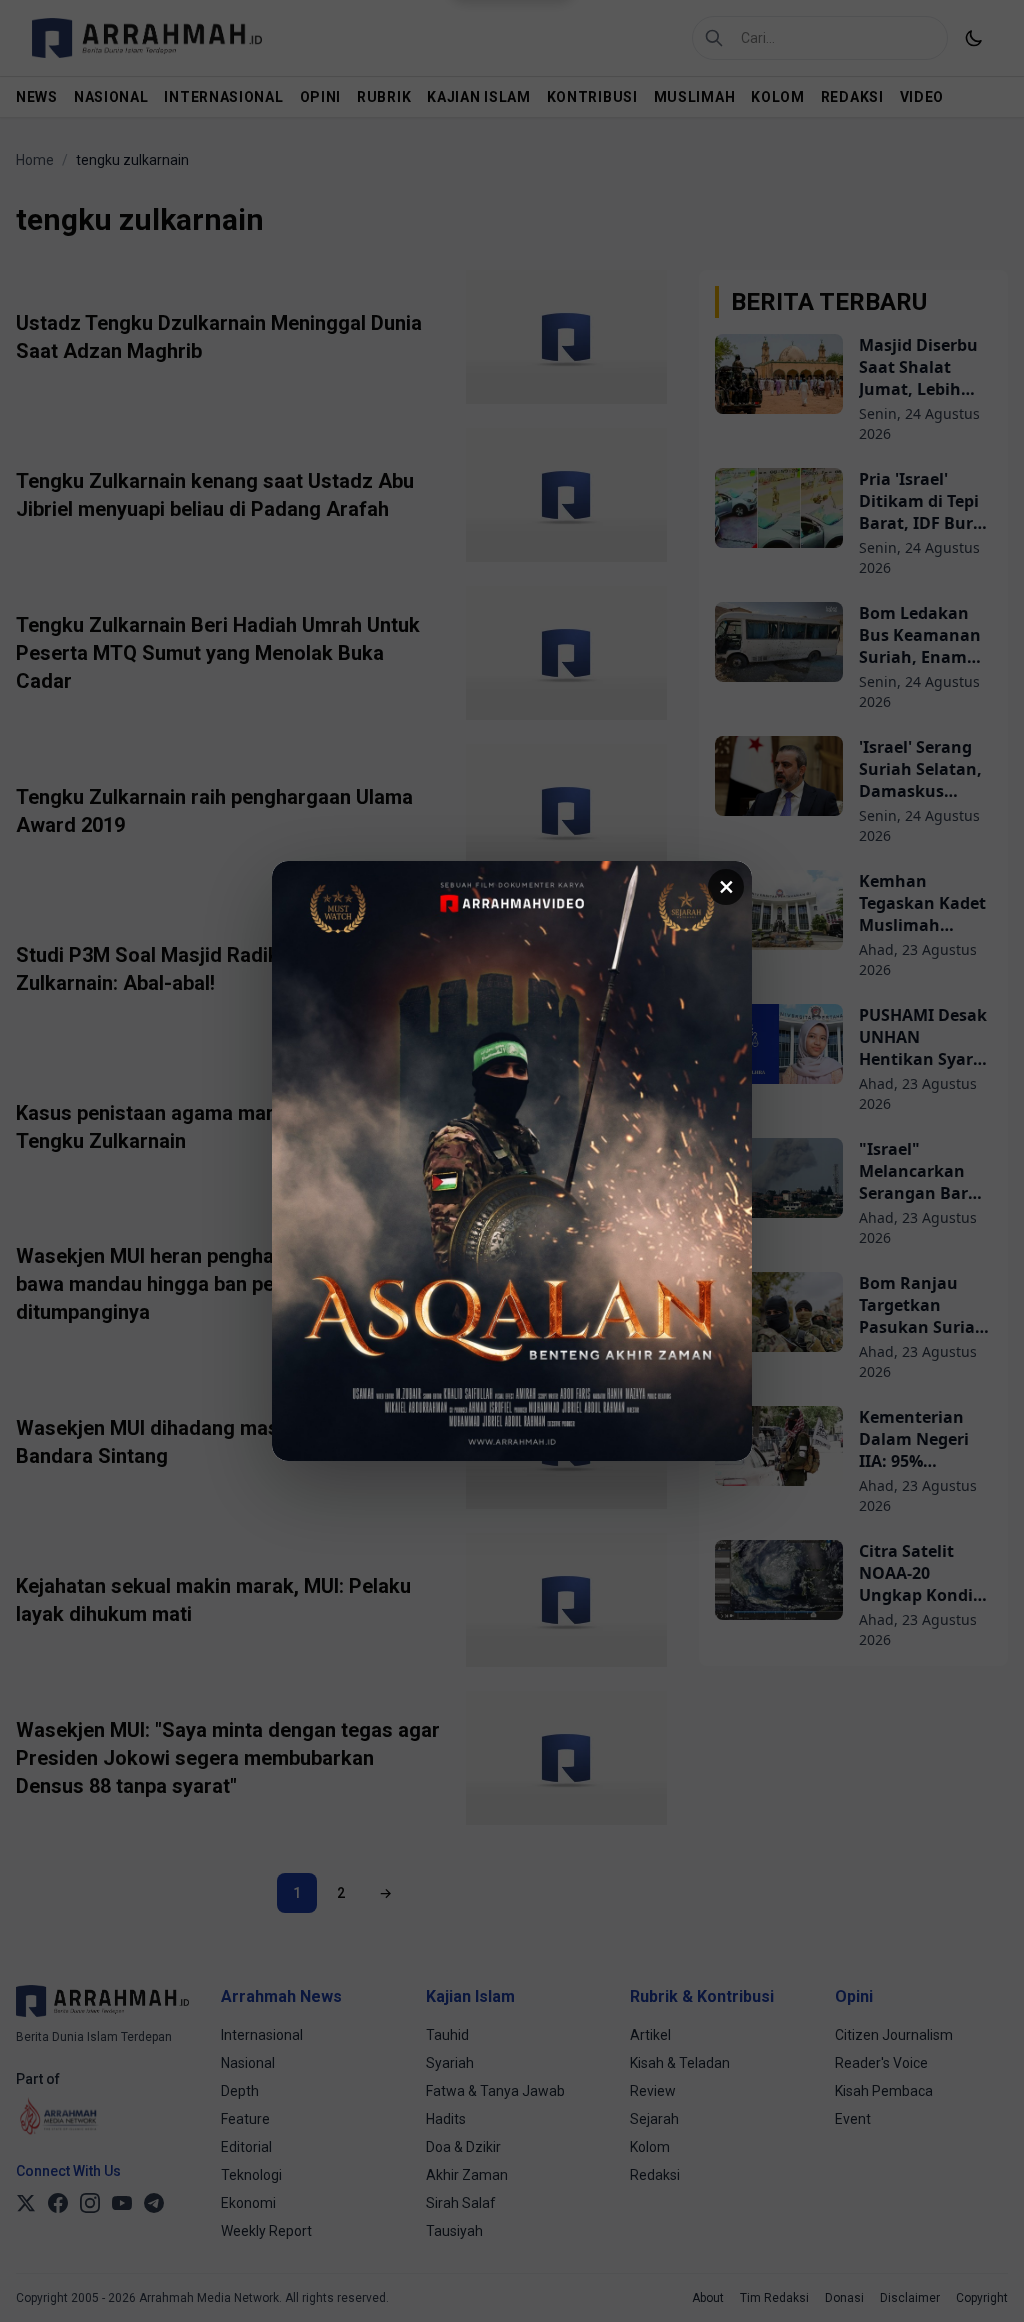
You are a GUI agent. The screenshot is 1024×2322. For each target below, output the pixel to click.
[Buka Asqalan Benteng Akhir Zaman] (512, 1161)
